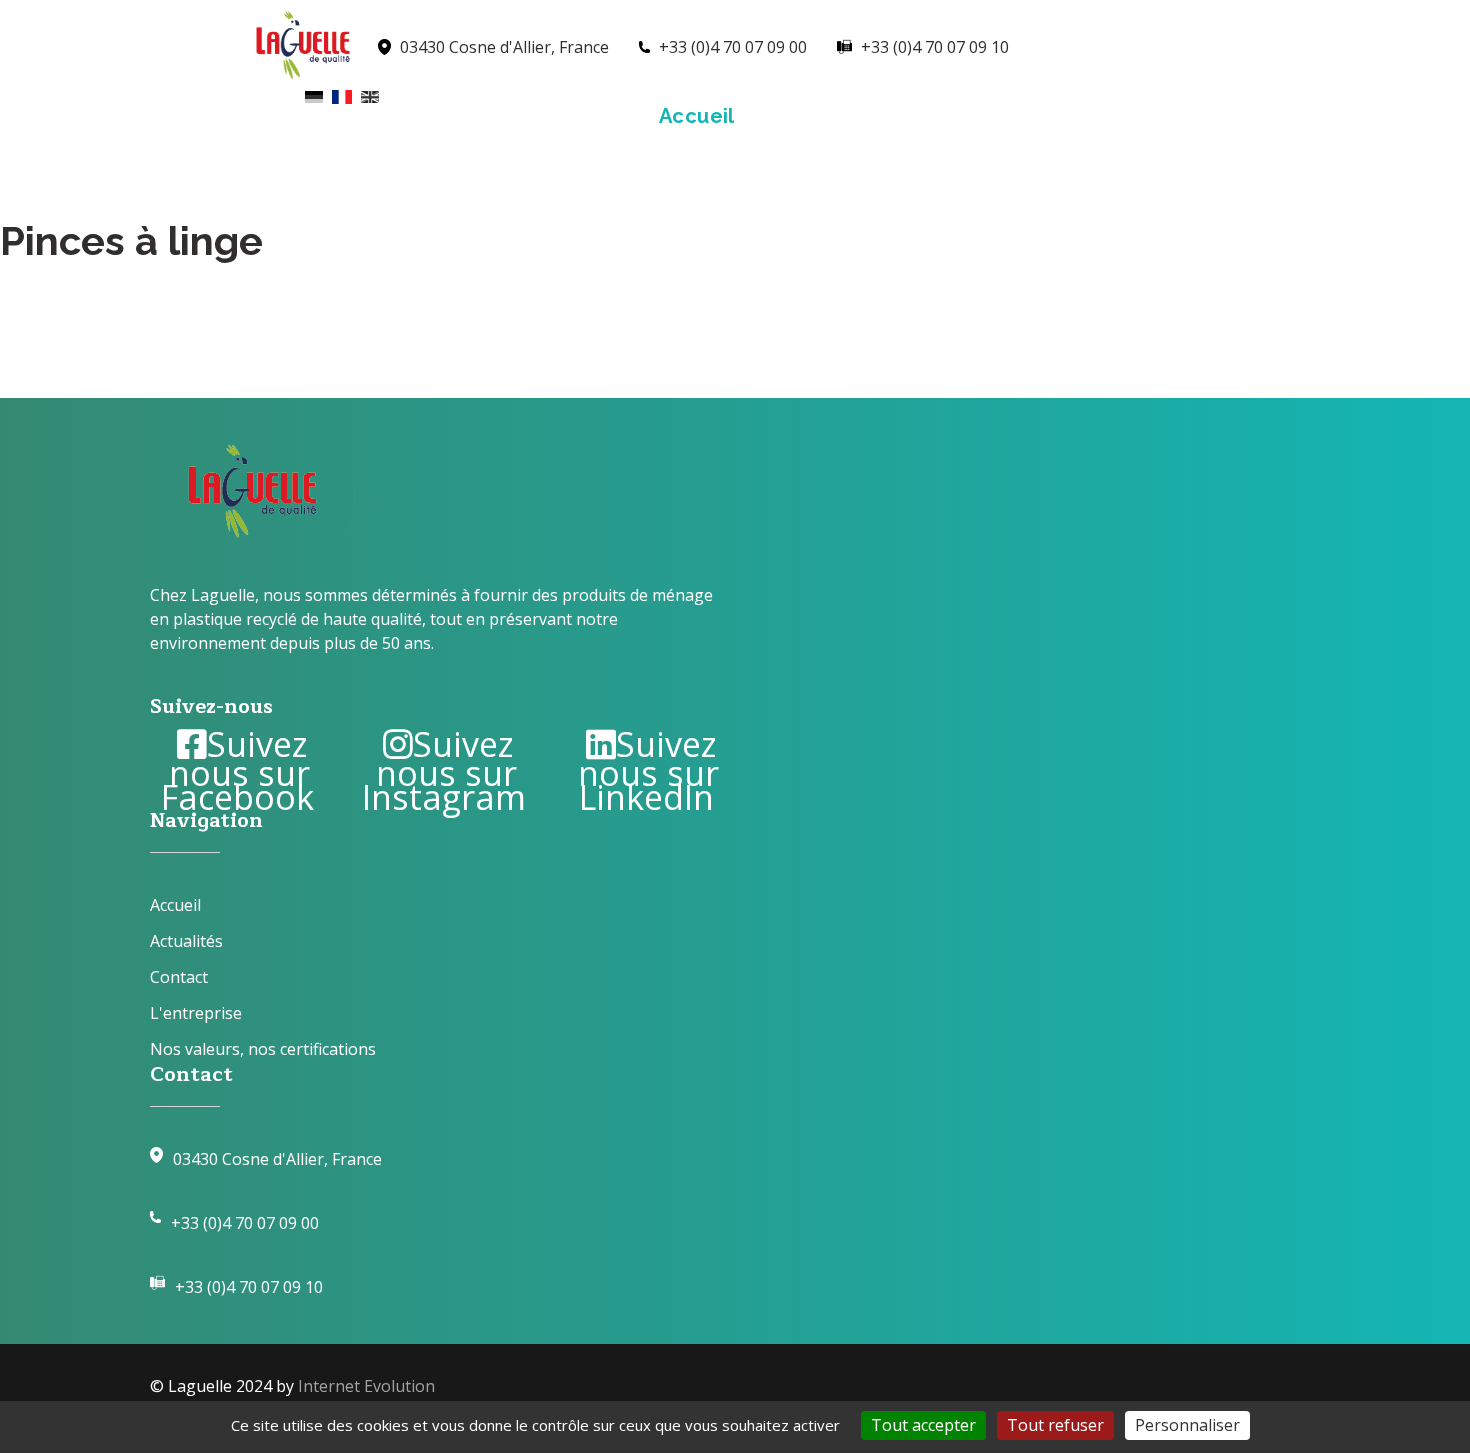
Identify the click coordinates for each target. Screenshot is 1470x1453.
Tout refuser (1055, 1425)
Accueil (697, 116)
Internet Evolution (366, 1386)
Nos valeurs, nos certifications (263, 1049)
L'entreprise (196, 1013)
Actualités (1155, 116)
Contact (1292, 116)
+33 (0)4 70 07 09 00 (245, 1223)
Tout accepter (923, 1425)
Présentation (844, 116)
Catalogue (1007, 116)
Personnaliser (1187, 1425)
